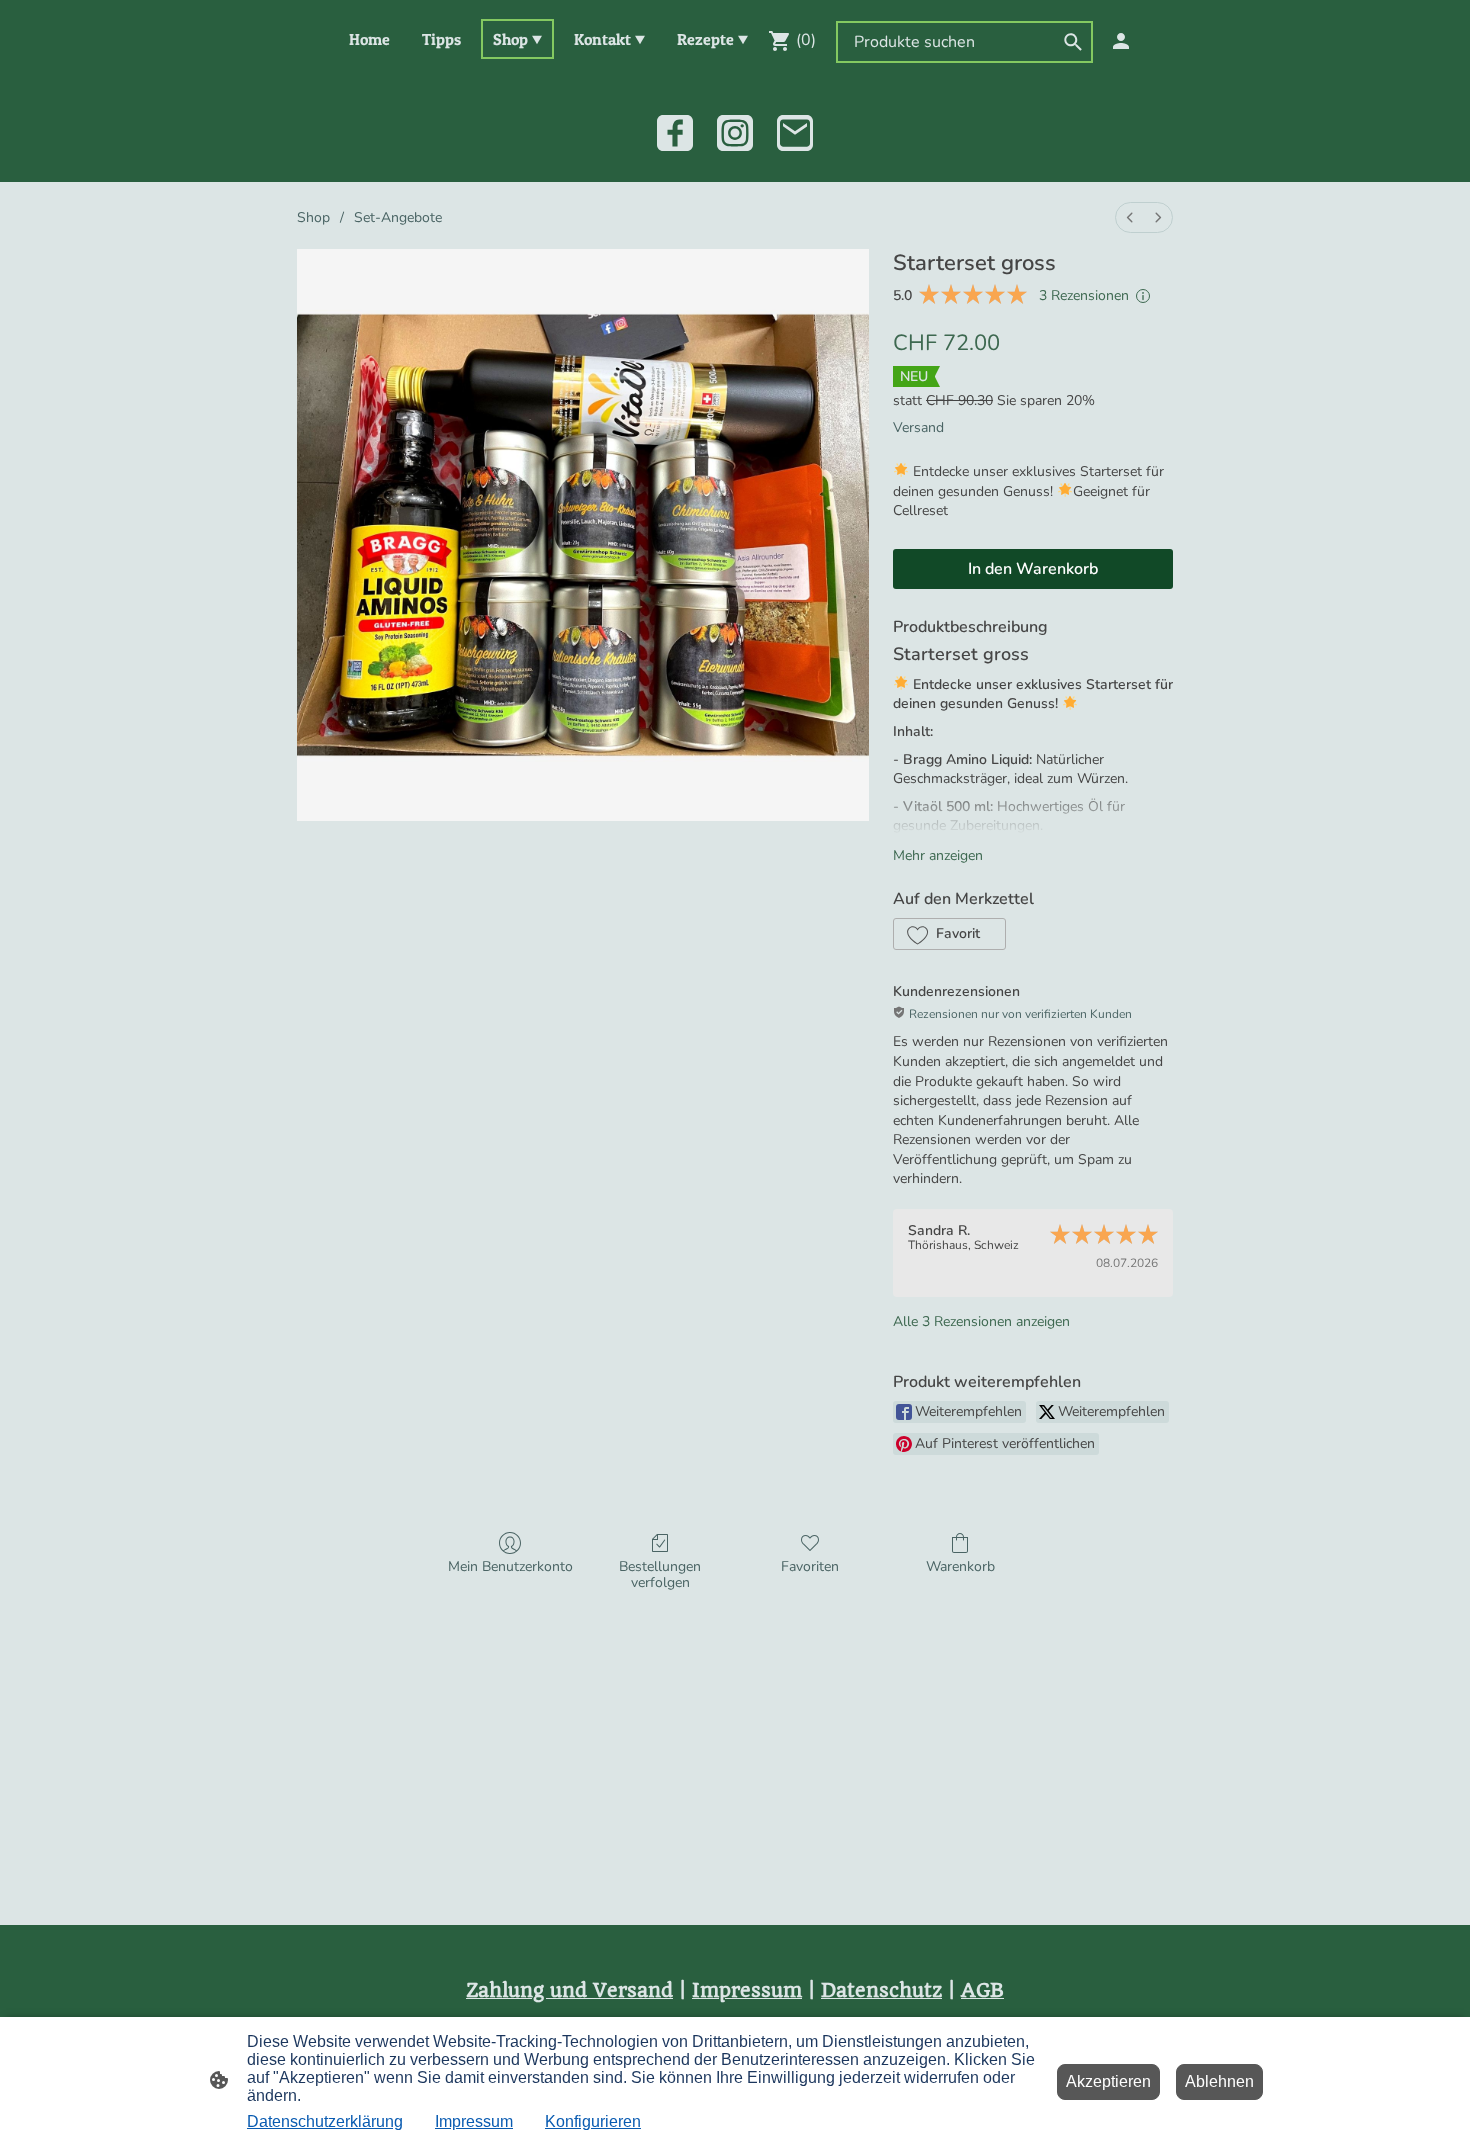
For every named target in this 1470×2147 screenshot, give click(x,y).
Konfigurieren (593, 2121)
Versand (918, 427)
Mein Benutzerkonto (510, 1566)
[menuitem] (1130, 217)
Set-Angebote (398, 217)
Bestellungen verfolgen (660, 1575)
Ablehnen (1219, 2081)
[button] (949, 934)
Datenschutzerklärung (325, 2121)
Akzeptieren (1108, 2081)
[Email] (795, 133)
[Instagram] (735, 133)
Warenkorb (960, 1566)
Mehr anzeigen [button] (938, 855)
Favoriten (810, 1566)
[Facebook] (675, 133)
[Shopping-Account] (1121, 41)
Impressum (474, 2121)
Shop (313, 217)
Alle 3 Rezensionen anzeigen (981, 1321)
